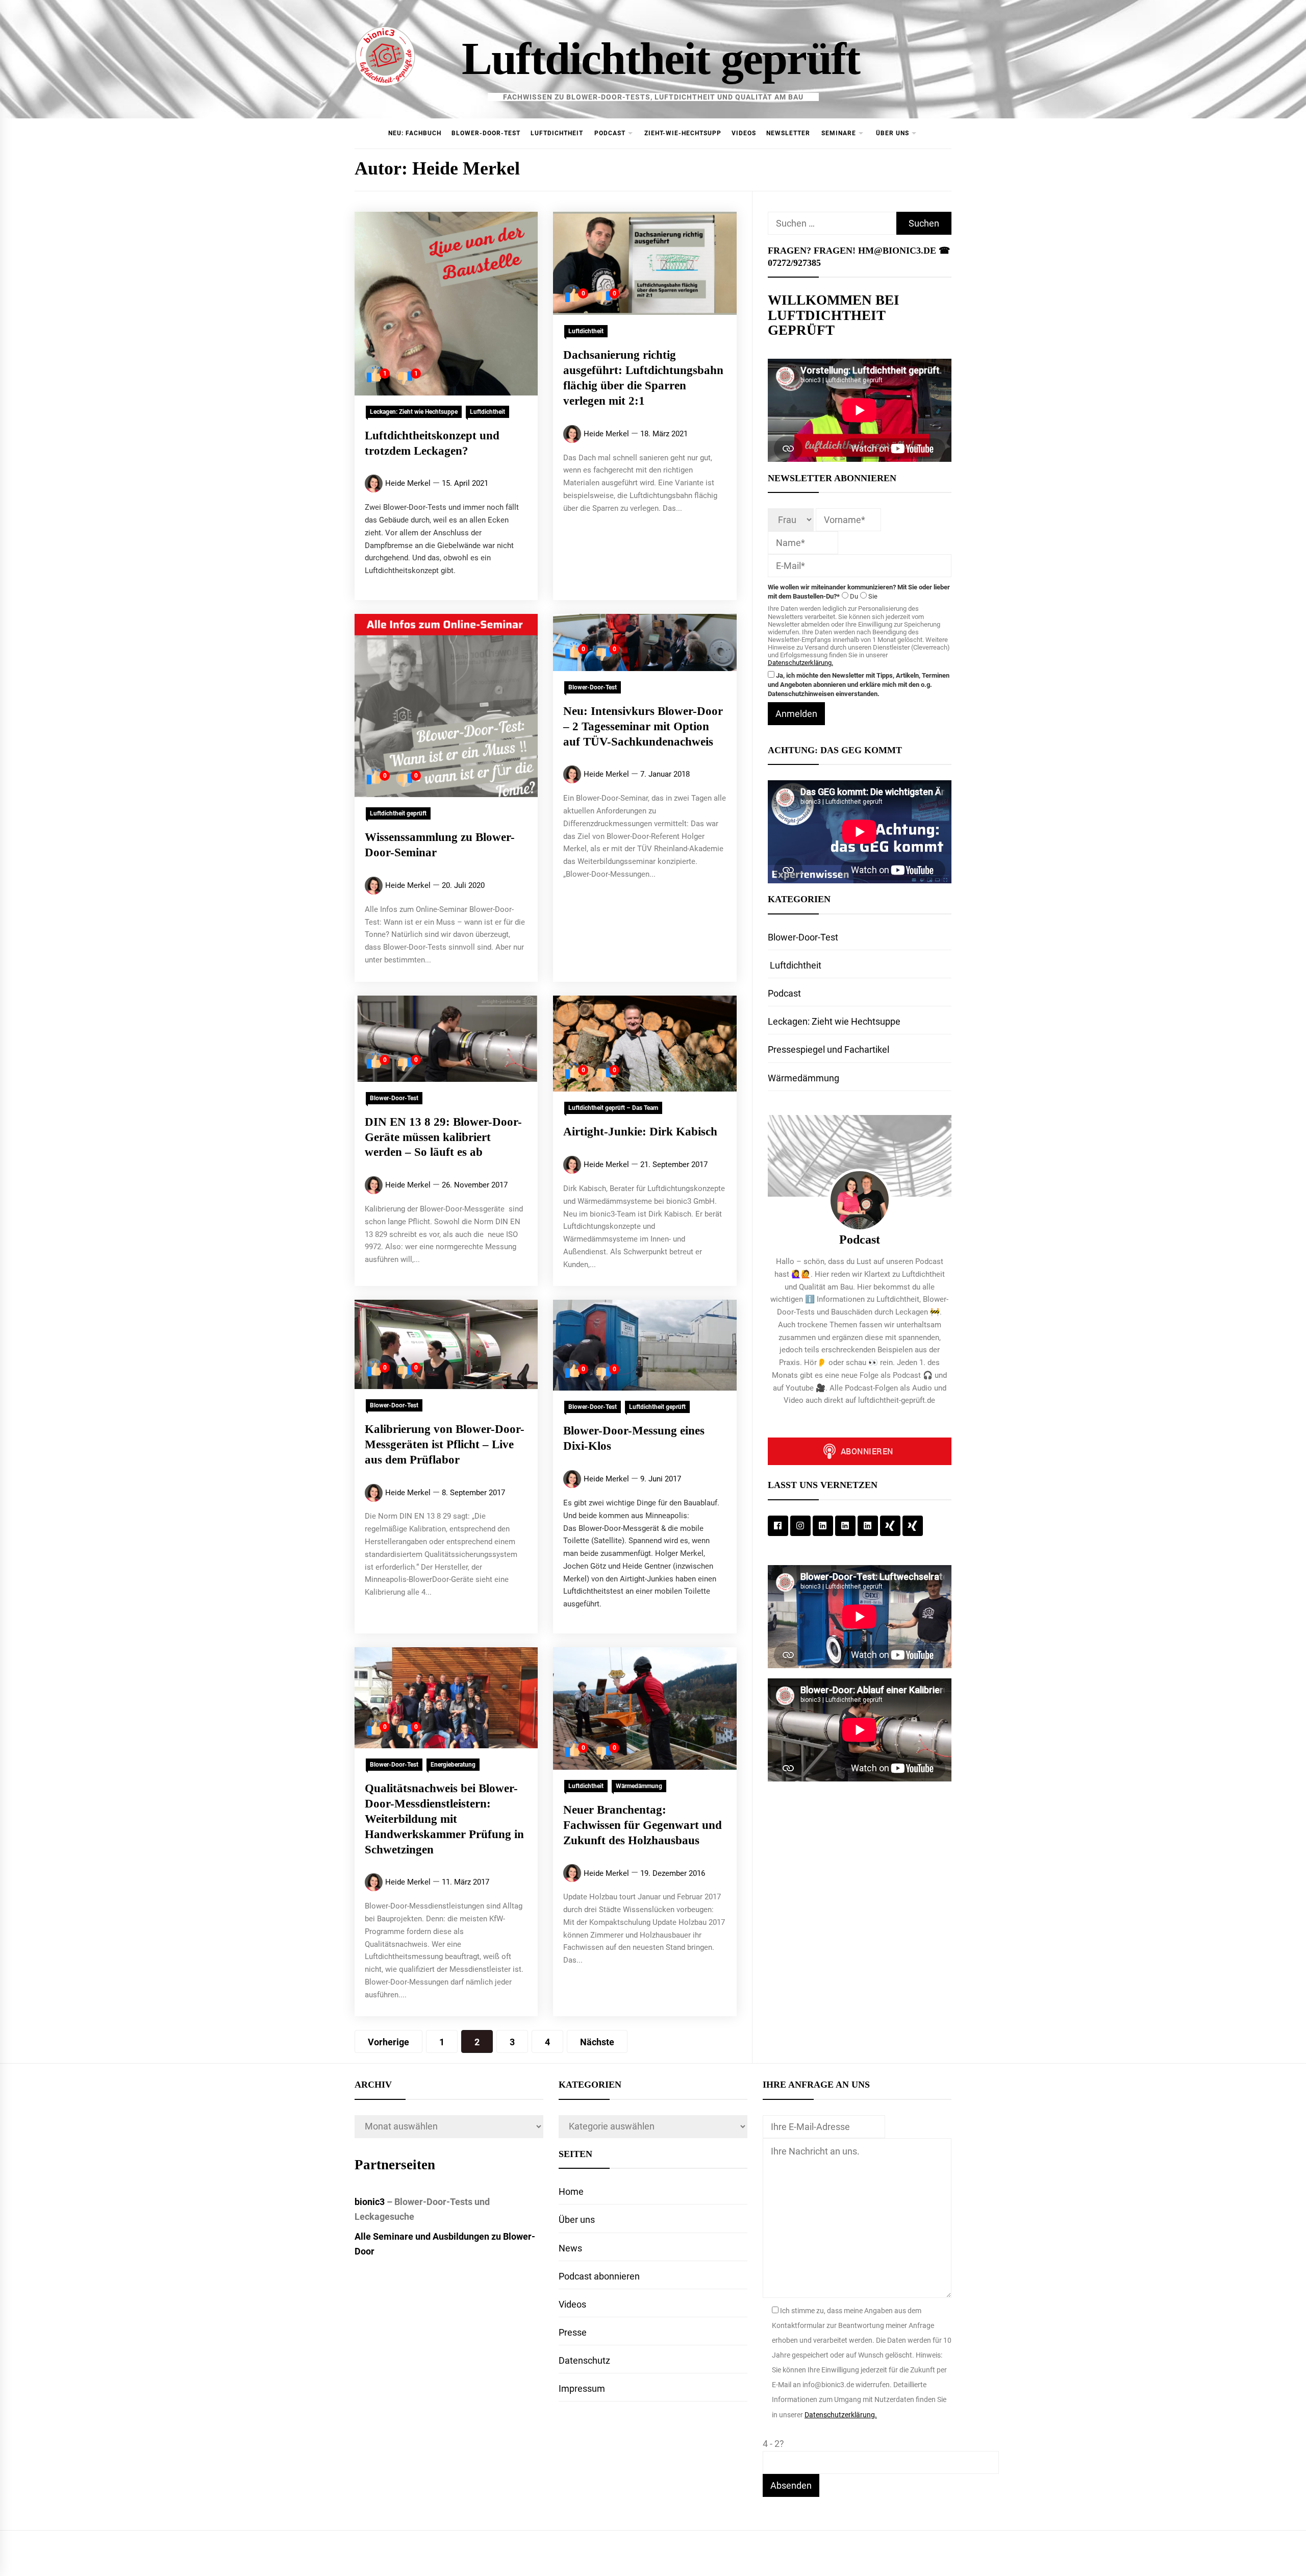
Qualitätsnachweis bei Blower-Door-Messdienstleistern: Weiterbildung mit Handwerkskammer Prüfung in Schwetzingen (444, 1819)
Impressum (582, 2388)
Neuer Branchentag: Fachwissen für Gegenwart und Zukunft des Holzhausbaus (643, 1825)
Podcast (610, 133)
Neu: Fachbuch (415, 133)
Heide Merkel (408, 483)
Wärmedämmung (639, 1786)
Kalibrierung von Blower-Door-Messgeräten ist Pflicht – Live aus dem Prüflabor (445, 1444)
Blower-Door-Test (486, 133)
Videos (744, 133)
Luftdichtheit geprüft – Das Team (613, 1108)
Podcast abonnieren (599, 2276)
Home (571, 2191)
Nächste (597, 2042)
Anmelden (796, 714)
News (570, 2248)
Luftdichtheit (557, 133)
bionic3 (370, 2202)
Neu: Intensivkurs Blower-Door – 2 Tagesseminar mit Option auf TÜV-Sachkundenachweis (643, 726)
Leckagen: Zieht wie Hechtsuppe (414, 412)
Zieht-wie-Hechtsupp (683, 133)
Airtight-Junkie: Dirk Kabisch (640, 1132)
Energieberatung (453, 1765)
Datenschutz (584, 2360)
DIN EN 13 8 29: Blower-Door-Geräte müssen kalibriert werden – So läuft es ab (443, 1137)
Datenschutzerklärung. (800, 663)
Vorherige (388, 2042)
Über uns (893, 133)
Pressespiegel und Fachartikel (828, 1049)
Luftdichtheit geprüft (661, 58)
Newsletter (788, 133)
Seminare (839, 133)
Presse (573, 2332)
